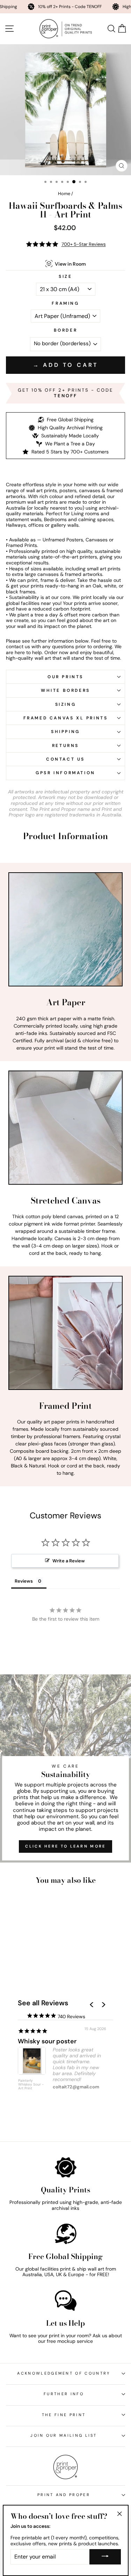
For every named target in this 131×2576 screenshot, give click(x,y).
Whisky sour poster (47, 2041)
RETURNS (65, 746)
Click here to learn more (65, 1846)
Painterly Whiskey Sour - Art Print (31, 2085)
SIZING (66, 704)
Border (66, 330)
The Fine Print (64, 2415)
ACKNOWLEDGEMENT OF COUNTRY (64, 2373)
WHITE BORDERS (65, 690)
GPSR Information (65, 773)
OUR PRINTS (65, 677)
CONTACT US (65, 759)
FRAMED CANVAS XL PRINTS (66, 718)
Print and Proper (64, 2495)
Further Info (64, 2394)
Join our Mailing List (64, 2435)
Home (64, 194)
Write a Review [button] (69, 1561)
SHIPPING (65, 732)
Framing (65, 303)
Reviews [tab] (24, 1581)
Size (65, 276)
